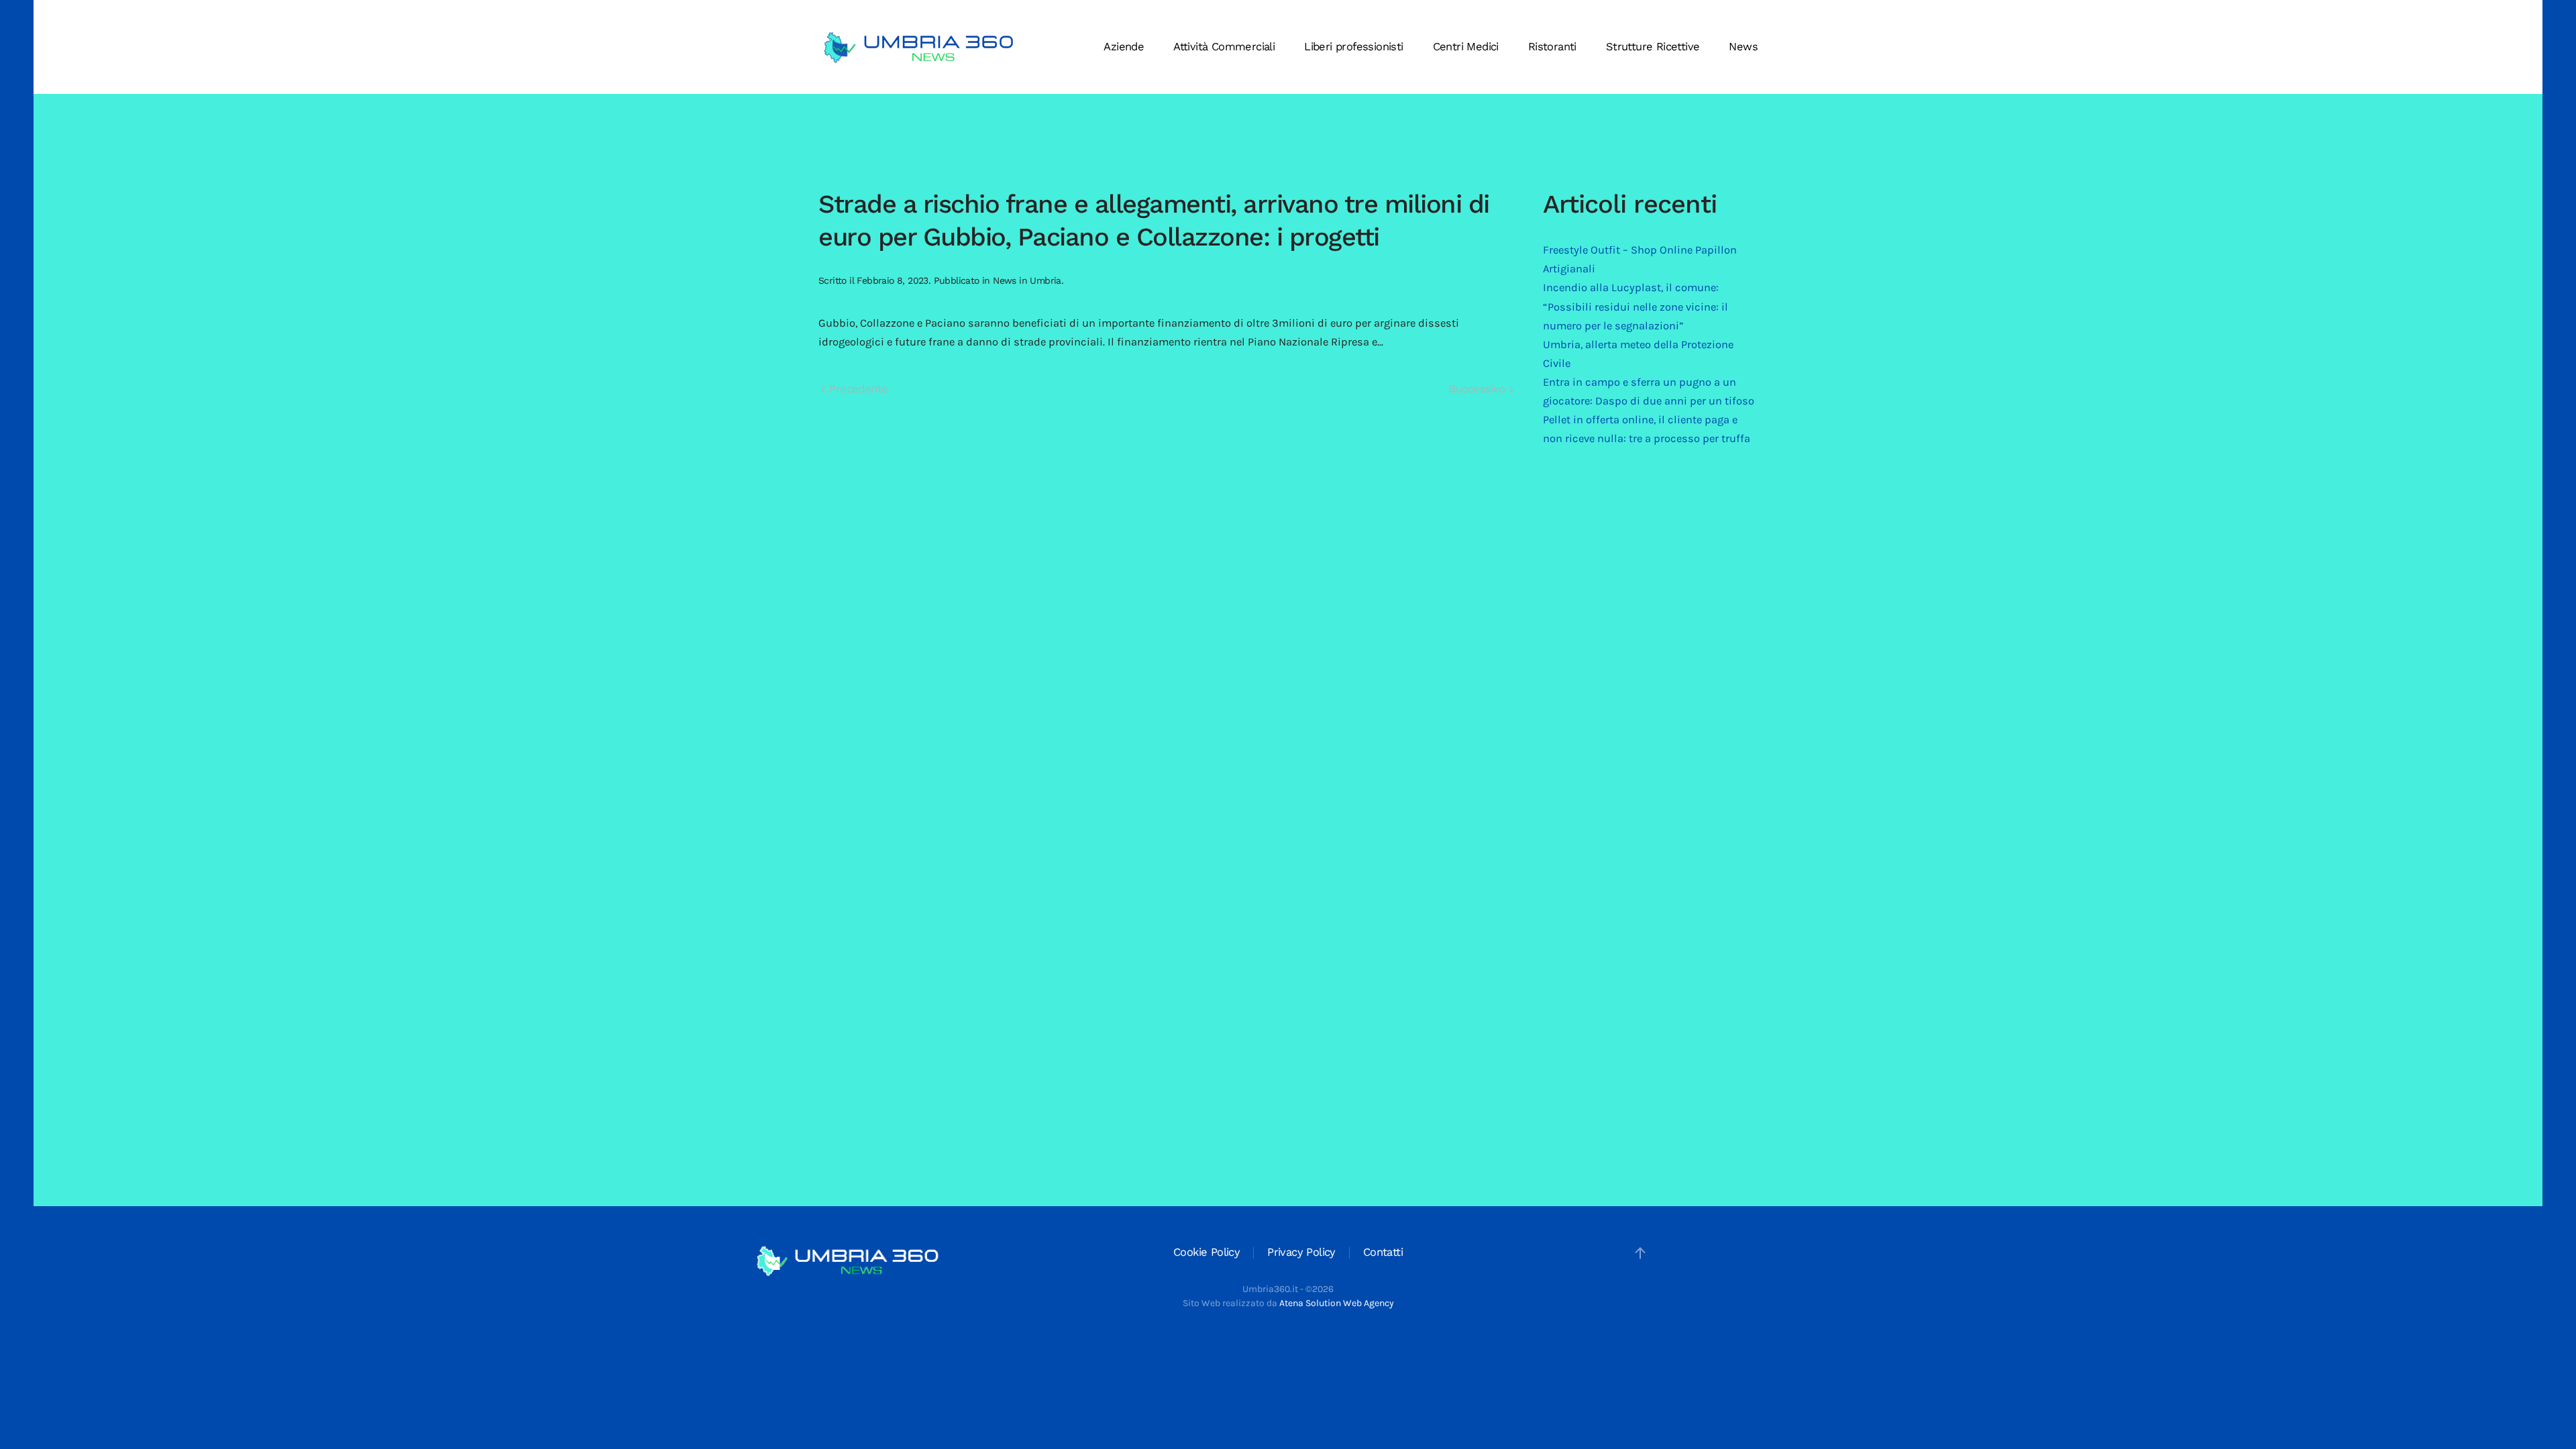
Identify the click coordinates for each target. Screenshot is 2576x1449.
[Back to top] (1640, 1253)
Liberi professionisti (1353, 47)
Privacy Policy (1301, 1252)
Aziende (1124, 47)
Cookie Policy (1206, 1252)
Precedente (857, 389)
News (1743, 47)
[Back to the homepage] (919, 47)
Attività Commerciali (1224, 47)
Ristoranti (1552, 47)
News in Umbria (1027, 280)
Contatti (1383, 1252)
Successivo (1479, 389)
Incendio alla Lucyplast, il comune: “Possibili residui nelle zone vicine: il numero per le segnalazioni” (1635, 306)
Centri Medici (1466, 47)
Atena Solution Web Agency (1337, 1303)
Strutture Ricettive (1653, 47)
